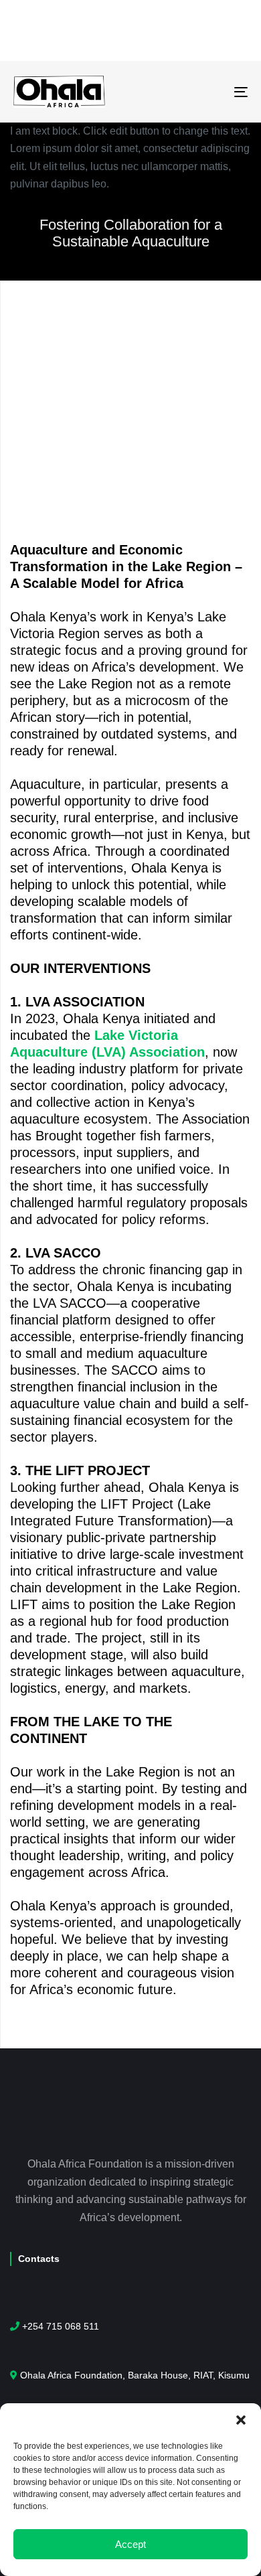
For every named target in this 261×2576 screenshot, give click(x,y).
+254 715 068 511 (61, 2326)
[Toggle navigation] (208, 91)
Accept (130, 2544)
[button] (241, 2420)
